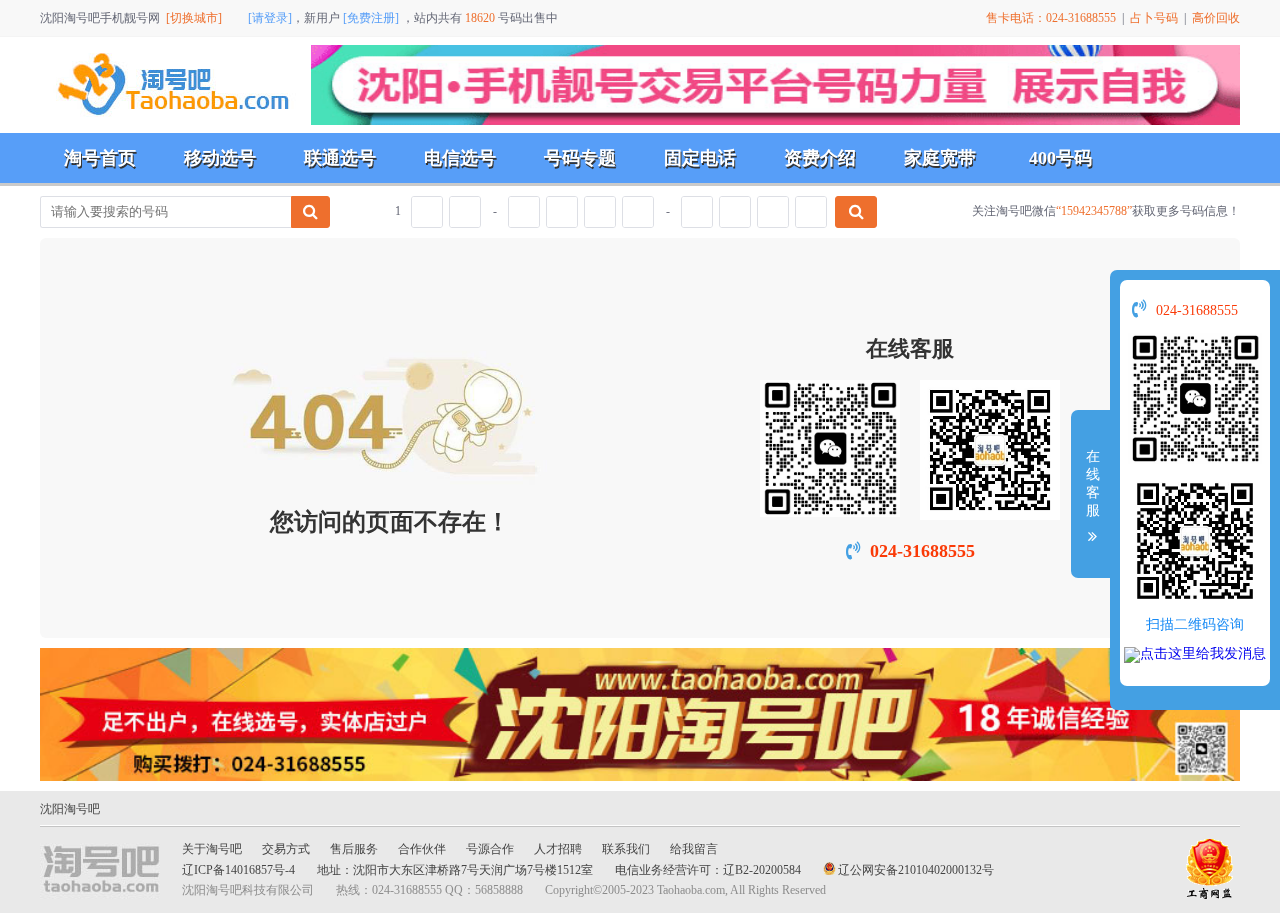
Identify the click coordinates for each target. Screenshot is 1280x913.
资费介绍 (820, 158)
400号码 (1060, 158)
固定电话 (700, 158)
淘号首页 (100, 158)
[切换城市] (194, 18)
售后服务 (354, 849)
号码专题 (580, 158)
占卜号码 (1154, 18)
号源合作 (490, 849)
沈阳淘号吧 (70, 809)
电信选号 (460, 158)
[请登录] (270, 18)
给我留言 (694, 849)
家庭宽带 (940, 158)
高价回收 (1216, 18)
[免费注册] (371, 18)
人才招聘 (558, 849)
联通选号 (340, 158)
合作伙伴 (422, 849)
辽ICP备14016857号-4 (238, 870)
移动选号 (220, 158)
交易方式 (286, 849)
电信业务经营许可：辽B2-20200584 (708, 870)
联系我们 (626, 849)
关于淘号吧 (212, 849)
